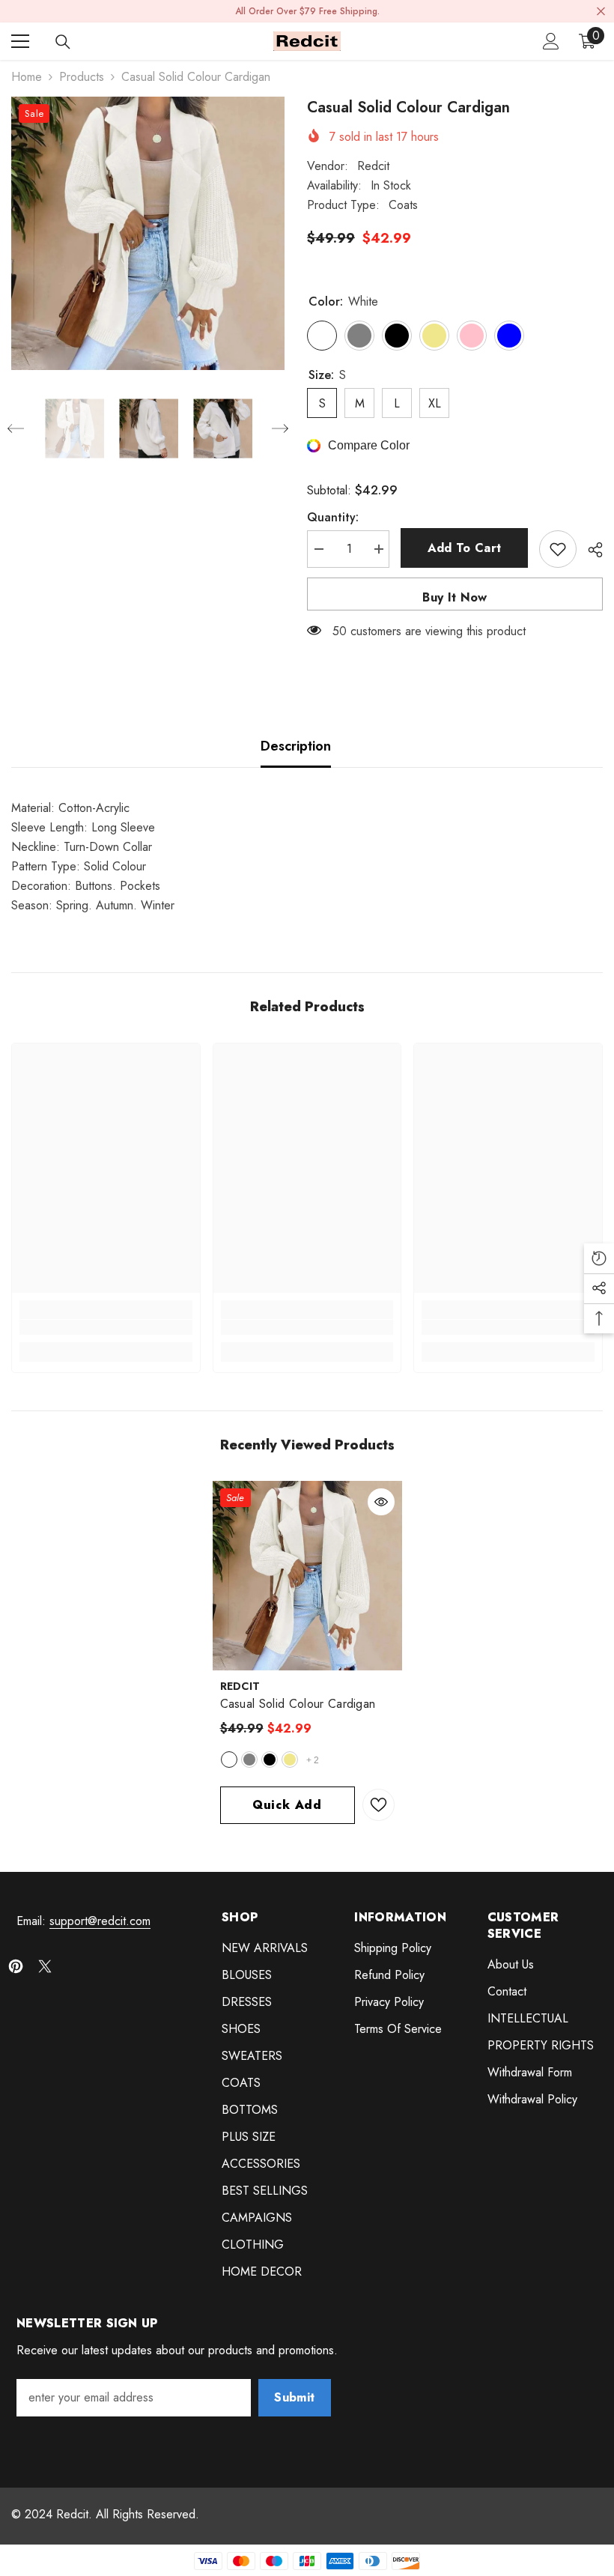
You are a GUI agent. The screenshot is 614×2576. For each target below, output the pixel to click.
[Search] (63, 42)
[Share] (590, 550)
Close (601, 12)
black (270, 1760)
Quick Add (287, 1805)
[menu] (20, 41)
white (229, 1760)
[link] (106, 1327)
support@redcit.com (100, 1921)
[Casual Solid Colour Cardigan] (307, 1576)
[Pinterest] (16, 1966)
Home (27, 77)
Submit (294, 2397)
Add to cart (465, 548)
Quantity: (333, 517)
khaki (290, 1760)
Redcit (373, 166)
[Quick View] (381, 1502)
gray (249, 1760)
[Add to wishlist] (558, 549)
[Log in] (551, 41)
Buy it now (455, 597)
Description (296, 746)
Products (82, 77)
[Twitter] (45, 1966)
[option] (148, 233)
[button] (16, 428)
